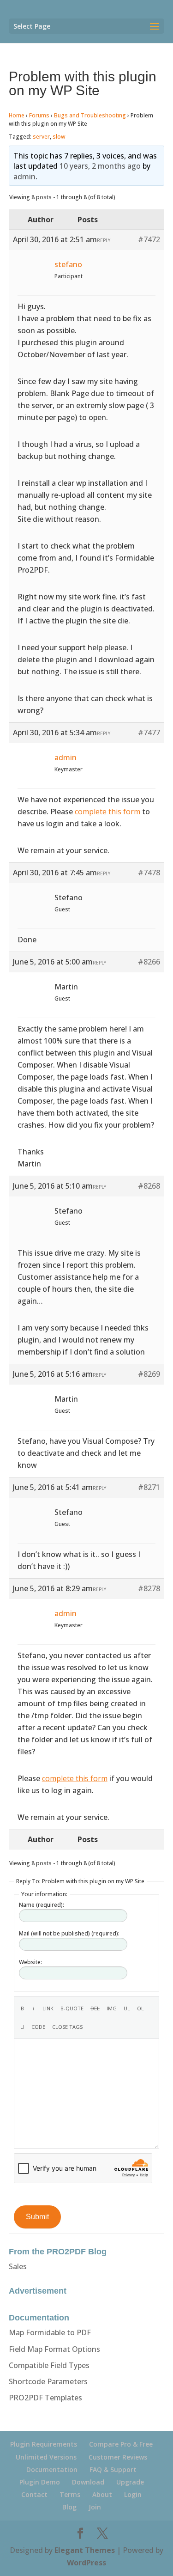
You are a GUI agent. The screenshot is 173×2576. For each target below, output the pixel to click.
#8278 (149, 1588)
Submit (37, 2217)
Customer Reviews (118, 2457)
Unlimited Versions (46, 2457)
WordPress (86, 2563)
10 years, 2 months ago (100, 166)
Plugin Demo (40, 2482)
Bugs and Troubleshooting (90, 115)
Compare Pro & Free (121, 2444)
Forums (39, 115)
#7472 (149, 239)
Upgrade (130, 2482)
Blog (69, 2507)
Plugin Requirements (44, 2444)
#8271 (149, 1487)
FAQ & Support (113, 2469)
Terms (70, 2494)
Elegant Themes (85, 2550)
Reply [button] (104, 240)
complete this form (107, 812)
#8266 (149, 962)
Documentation (52, 2469)
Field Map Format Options (54, 2349)
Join (95, 2507)
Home (17, 115)
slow (59, 137)
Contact (34, 2494)
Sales (18, 2266)
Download (88, 2482)
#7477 (149, 733)
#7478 (149, 873)
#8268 (149, 1186)
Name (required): (42, 1905)
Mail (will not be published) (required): (69, 1933)
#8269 (149, 1374)
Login (133, 2494)
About (102, 2494)
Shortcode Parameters (48, 2381)
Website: (30, 1962)
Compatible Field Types (49, 2365)
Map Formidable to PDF (50, 2332)
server (41, 137)
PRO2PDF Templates (45, 2398)
